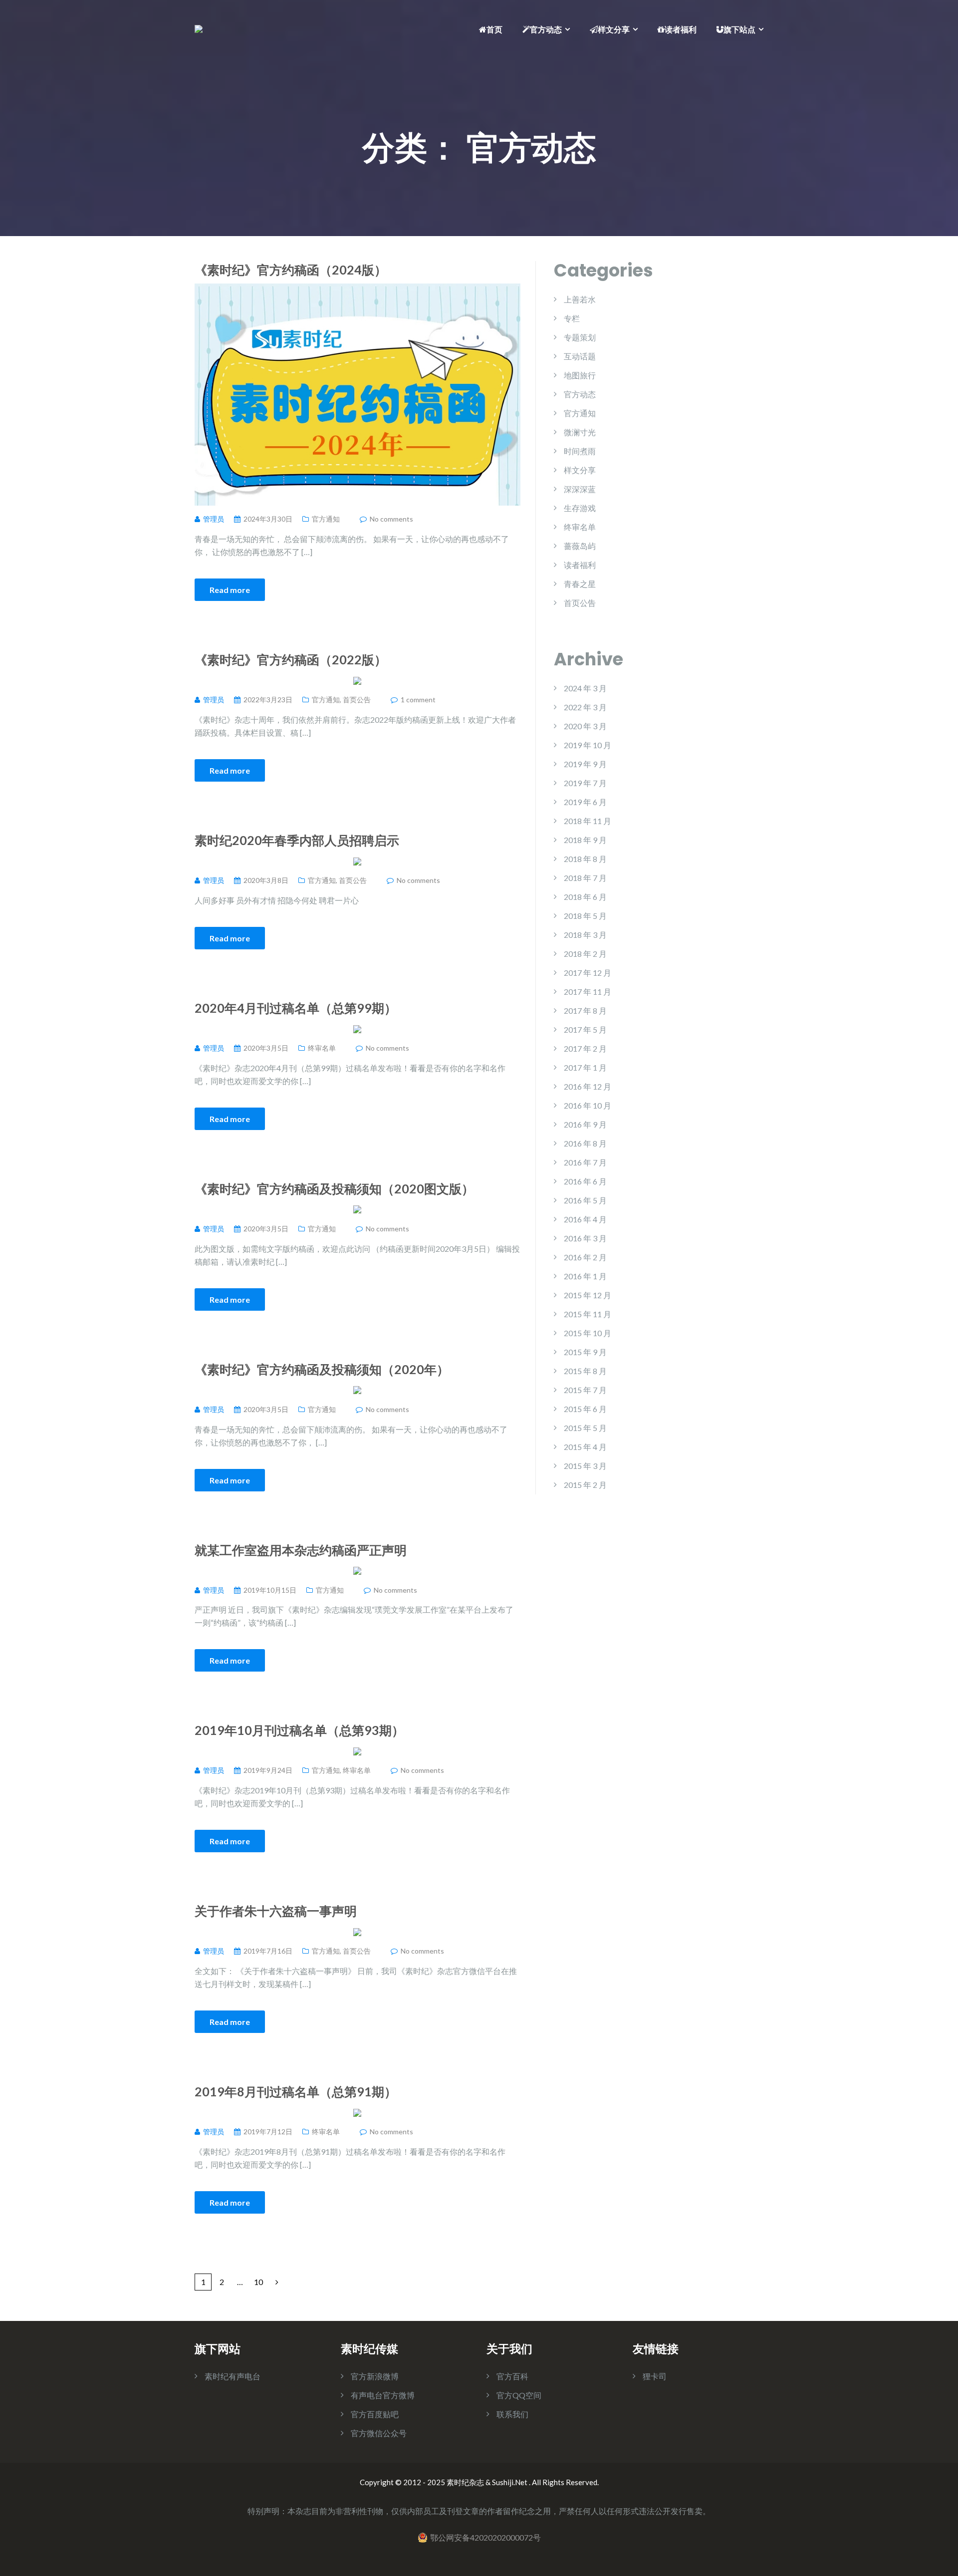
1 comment (418, 700)
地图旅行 (580, 375)
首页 (494, 29)
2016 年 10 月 (588, 1105)
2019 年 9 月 (585, 764)
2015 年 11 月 (588, 1314)
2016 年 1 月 (585, 1276)
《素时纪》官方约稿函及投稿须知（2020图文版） (334, 1188)
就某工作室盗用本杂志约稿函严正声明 (301, 1550)
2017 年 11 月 (588, 992)
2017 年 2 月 (585, 1048)
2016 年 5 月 (585, 1200)
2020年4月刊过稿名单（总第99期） (296, 1008)
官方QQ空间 (519, 2395)
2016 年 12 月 (588, 1086)
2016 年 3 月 (585, 1238)
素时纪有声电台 (233, 2376)
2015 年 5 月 (585, 1428)
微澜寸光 (580, 432)
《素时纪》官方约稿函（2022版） (291, 659)
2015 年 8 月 (585, 1371)
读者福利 (681, 29)
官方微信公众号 (379, 2433)
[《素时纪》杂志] (199, 28)
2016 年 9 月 (585, 1124)
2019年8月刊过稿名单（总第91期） (296, 2091)
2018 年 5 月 (585, 916)
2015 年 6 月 (585, 1409)
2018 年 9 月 (585, 840)
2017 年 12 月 (588, 973)
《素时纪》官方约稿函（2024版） (291, 270)
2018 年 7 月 (585, 878)
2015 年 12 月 (588, 1295)
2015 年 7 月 (585, 1390)
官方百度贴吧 (375, 2414)
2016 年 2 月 (585, 1257)
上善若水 (580, 299)
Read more (230, 590)
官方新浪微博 (375, 2376)
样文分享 (614, 29)
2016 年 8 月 (585, 1143)
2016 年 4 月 (585, 1219)
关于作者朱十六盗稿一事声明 (276, 1911)
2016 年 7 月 (585, 1162)
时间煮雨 (580, 451)
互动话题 (580, 356)
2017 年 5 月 (585, 1029)
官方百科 (512, 2376)
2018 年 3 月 (585, 935)
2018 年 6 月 (585, 897)
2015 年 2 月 (585, 1485)
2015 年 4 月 (585, 1447)
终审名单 (322, 1048)
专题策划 (580, 337)
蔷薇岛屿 (580, 546)
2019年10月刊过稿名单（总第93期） (299, 1730)
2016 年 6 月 (585, 1181)
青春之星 (580, 584)
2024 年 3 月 (585, 688)
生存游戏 (580, 508)
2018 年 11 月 (588, 821)
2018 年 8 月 (585, 859)
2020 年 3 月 (585, 726)
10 (258, 2282)
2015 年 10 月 (588, 1333)
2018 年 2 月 (585, 954)
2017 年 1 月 (585, 1067)
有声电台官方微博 (383, 2395)
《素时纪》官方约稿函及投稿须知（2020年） (322, 1369)
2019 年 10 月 (588, 745)
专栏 (572, 318)
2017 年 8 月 (585, 1010)
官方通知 (326, 519)
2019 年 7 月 (585, 783)
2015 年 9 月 (585, 1352)
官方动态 (546, 29)
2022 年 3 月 (585, 707)
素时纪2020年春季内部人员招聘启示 (297, 840)
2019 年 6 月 (585, 802)
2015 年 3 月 (585, 1466)
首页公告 (357, 700)
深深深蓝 (580, 489)
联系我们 (512, 2414)
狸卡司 (655, 2376)
